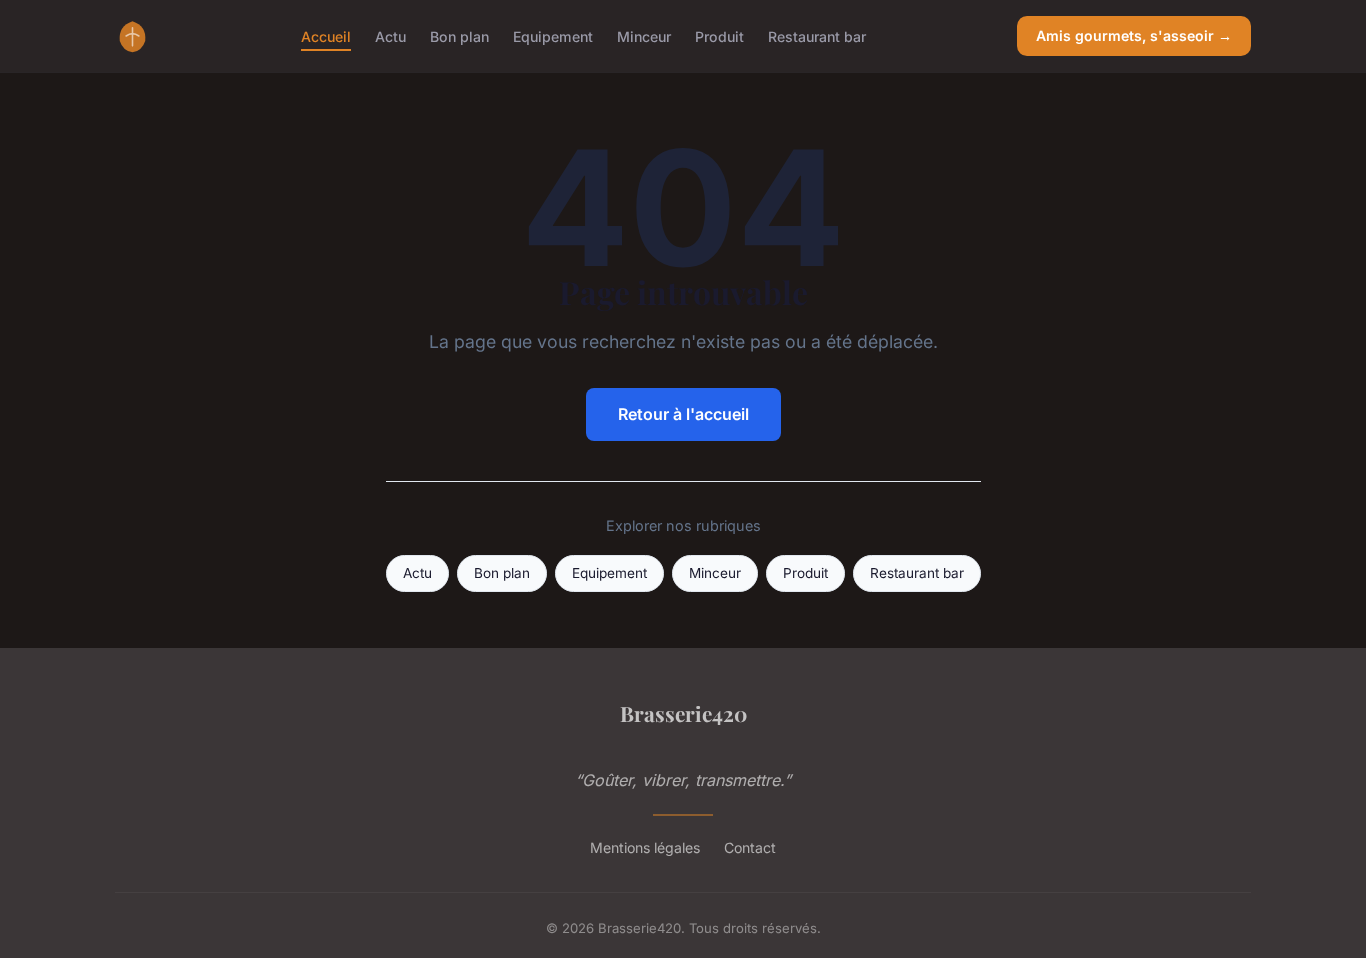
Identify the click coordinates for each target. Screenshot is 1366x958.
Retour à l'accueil (683, 414)
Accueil (326, 35)
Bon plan (459, 35)
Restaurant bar (817, 35)
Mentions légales (645, 847)
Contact (750, 847)
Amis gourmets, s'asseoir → (1134, 35)
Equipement (553, 35)
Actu (390, 35)
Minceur (644, 35)
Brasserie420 (683, 713)
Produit (719, 35)
